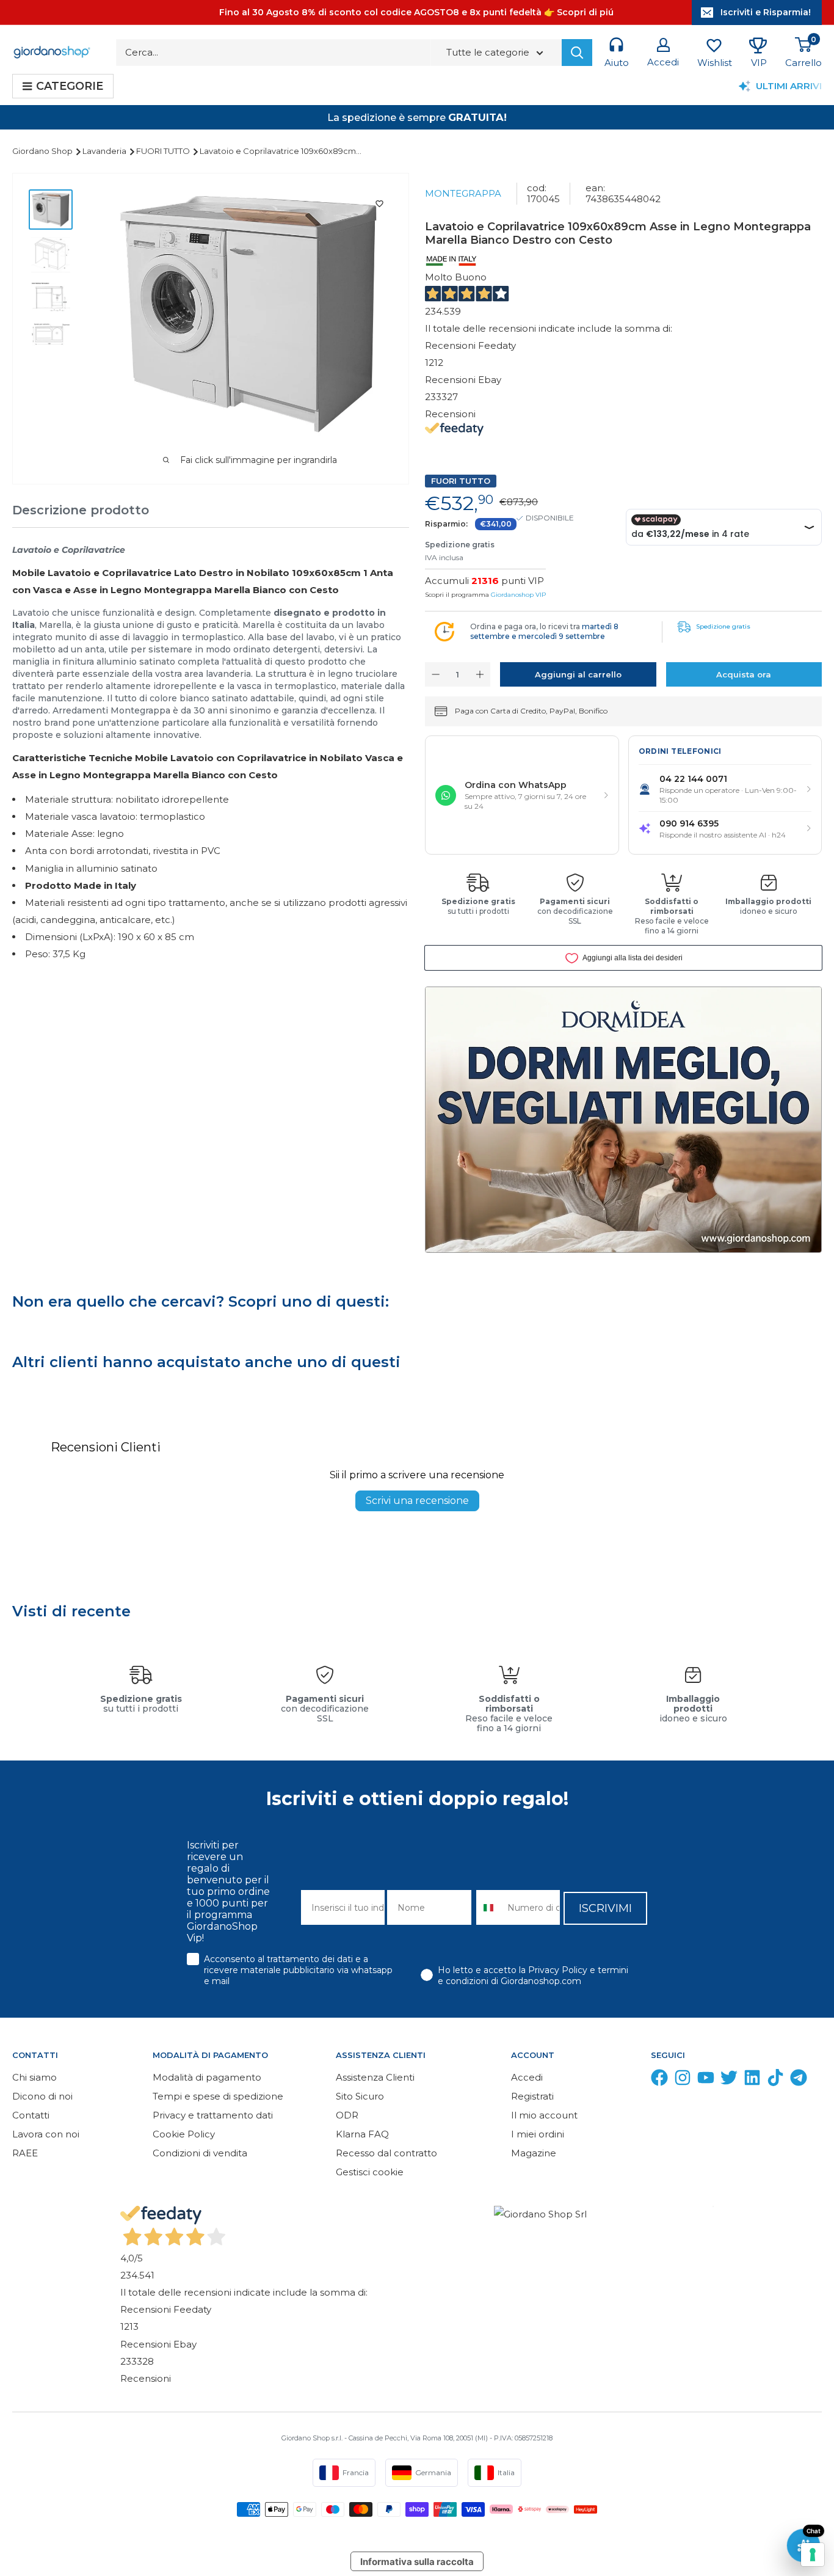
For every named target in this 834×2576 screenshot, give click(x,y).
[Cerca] (577, 53)
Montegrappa (463, 193)
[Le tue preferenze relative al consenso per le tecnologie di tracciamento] (813, 2555)
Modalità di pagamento (207, 2077)
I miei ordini (538, 2134)
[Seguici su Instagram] (683, 2080)
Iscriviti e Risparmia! (766, 12)
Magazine (534, 2153)
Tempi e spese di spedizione (218, 2096)
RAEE (25, 2153)
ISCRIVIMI (605, 1908)
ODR (347, 2115)
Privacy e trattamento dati (213, 2115)
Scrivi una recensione (417, 1501)
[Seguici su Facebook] (659, 2080)
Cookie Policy (184, 2134)
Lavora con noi (46, 2134)
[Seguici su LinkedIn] (752, 2080)
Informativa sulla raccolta (417, 2562)
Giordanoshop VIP (518, 595)
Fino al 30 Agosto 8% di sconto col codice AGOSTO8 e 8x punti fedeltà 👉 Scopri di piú (416, 12)
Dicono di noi (42, 2096)
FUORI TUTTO (164, 151)
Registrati (532, 2096)
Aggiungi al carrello (578, 674)
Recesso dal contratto (386, 2153)
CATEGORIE (70, 86)
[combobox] (489, 1907)
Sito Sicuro (360, 2096)
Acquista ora (744, 674)
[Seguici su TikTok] (775, 2080)
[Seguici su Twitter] (729, 2080)
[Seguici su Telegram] (799, 2080)
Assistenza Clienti (375, 2077)
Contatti (31, 2115)
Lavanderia (105, 151)
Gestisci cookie (370, 2172)
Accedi (527, 2077)
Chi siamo (34, 2077)
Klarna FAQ (362, 2134)
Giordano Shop (43, 151)
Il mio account (544, 2115)
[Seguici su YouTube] (706, 2080)
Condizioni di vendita (200, 2153)
